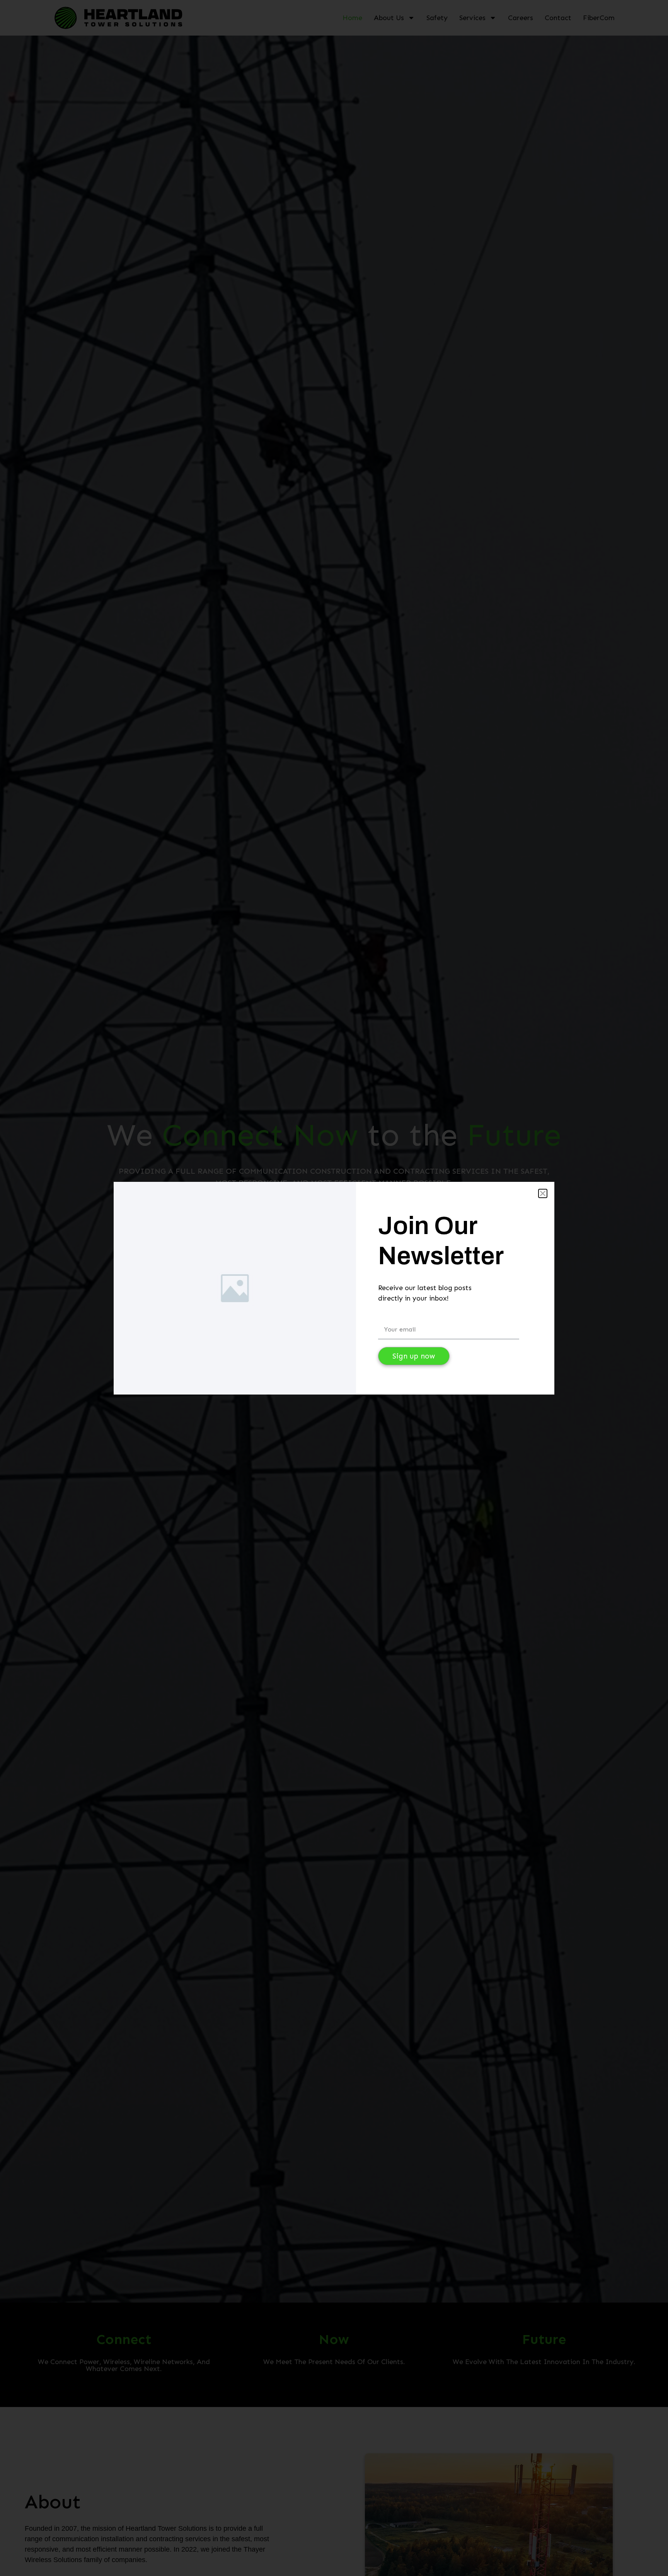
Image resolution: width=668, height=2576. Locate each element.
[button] (543, 1193)
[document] (334, 1288)
